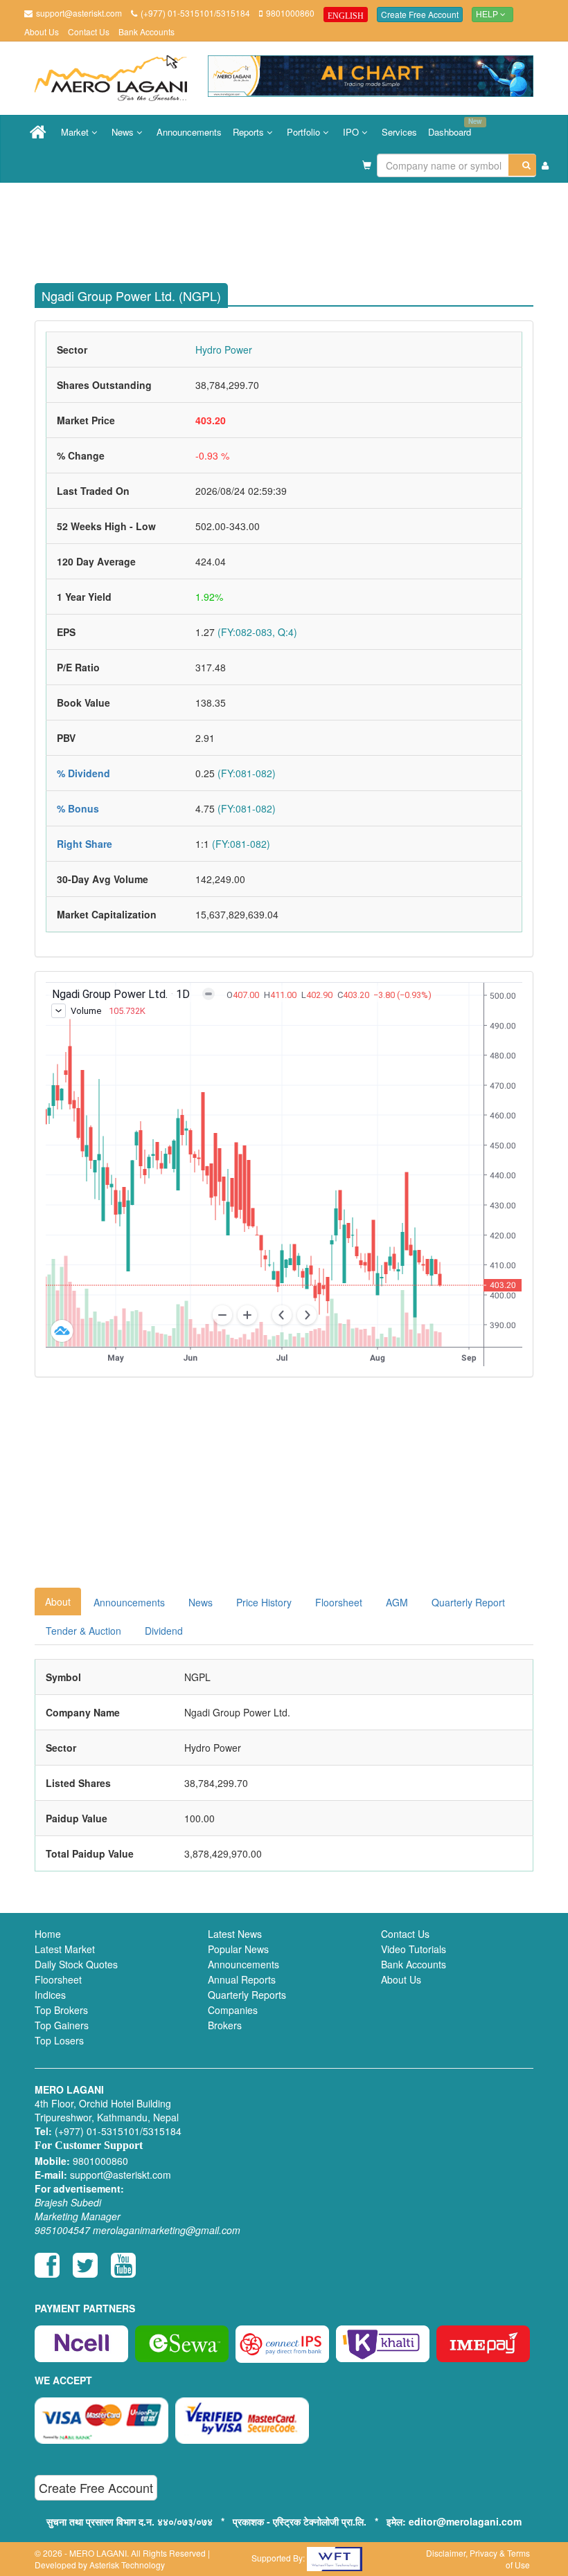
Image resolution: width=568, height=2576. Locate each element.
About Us (42, 31)
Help (488, 15)
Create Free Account (420, 14)
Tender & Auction (83, 1631)
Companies (233, 2010)
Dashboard (452, 127)
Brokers (225, 2025)
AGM (397, 1602)
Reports (250, 132)
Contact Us (89, 31)
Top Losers (59, 2040)
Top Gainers (62, 2025)
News (124, 132)
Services (399, 132)
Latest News (235, 1934)
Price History (264, 1602)
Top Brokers (61, 2010)
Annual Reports (242, 1979)
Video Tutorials (414, 1949)
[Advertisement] (294, 228)
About (58, 1602)
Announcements (189, 132)
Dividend (164, 1631)
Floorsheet (339, 1602)
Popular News (238, 1949)
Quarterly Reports (247, 1995)
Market (76, 132)
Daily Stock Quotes (76, 1964)
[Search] (522, 165)
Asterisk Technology (127, 2565)
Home (48, 1934)
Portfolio (305, 132)
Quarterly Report (468, 1602)
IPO (352, 132)
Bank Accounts (147, 31)
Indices (50, 1995)
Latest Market (65, 1949)
